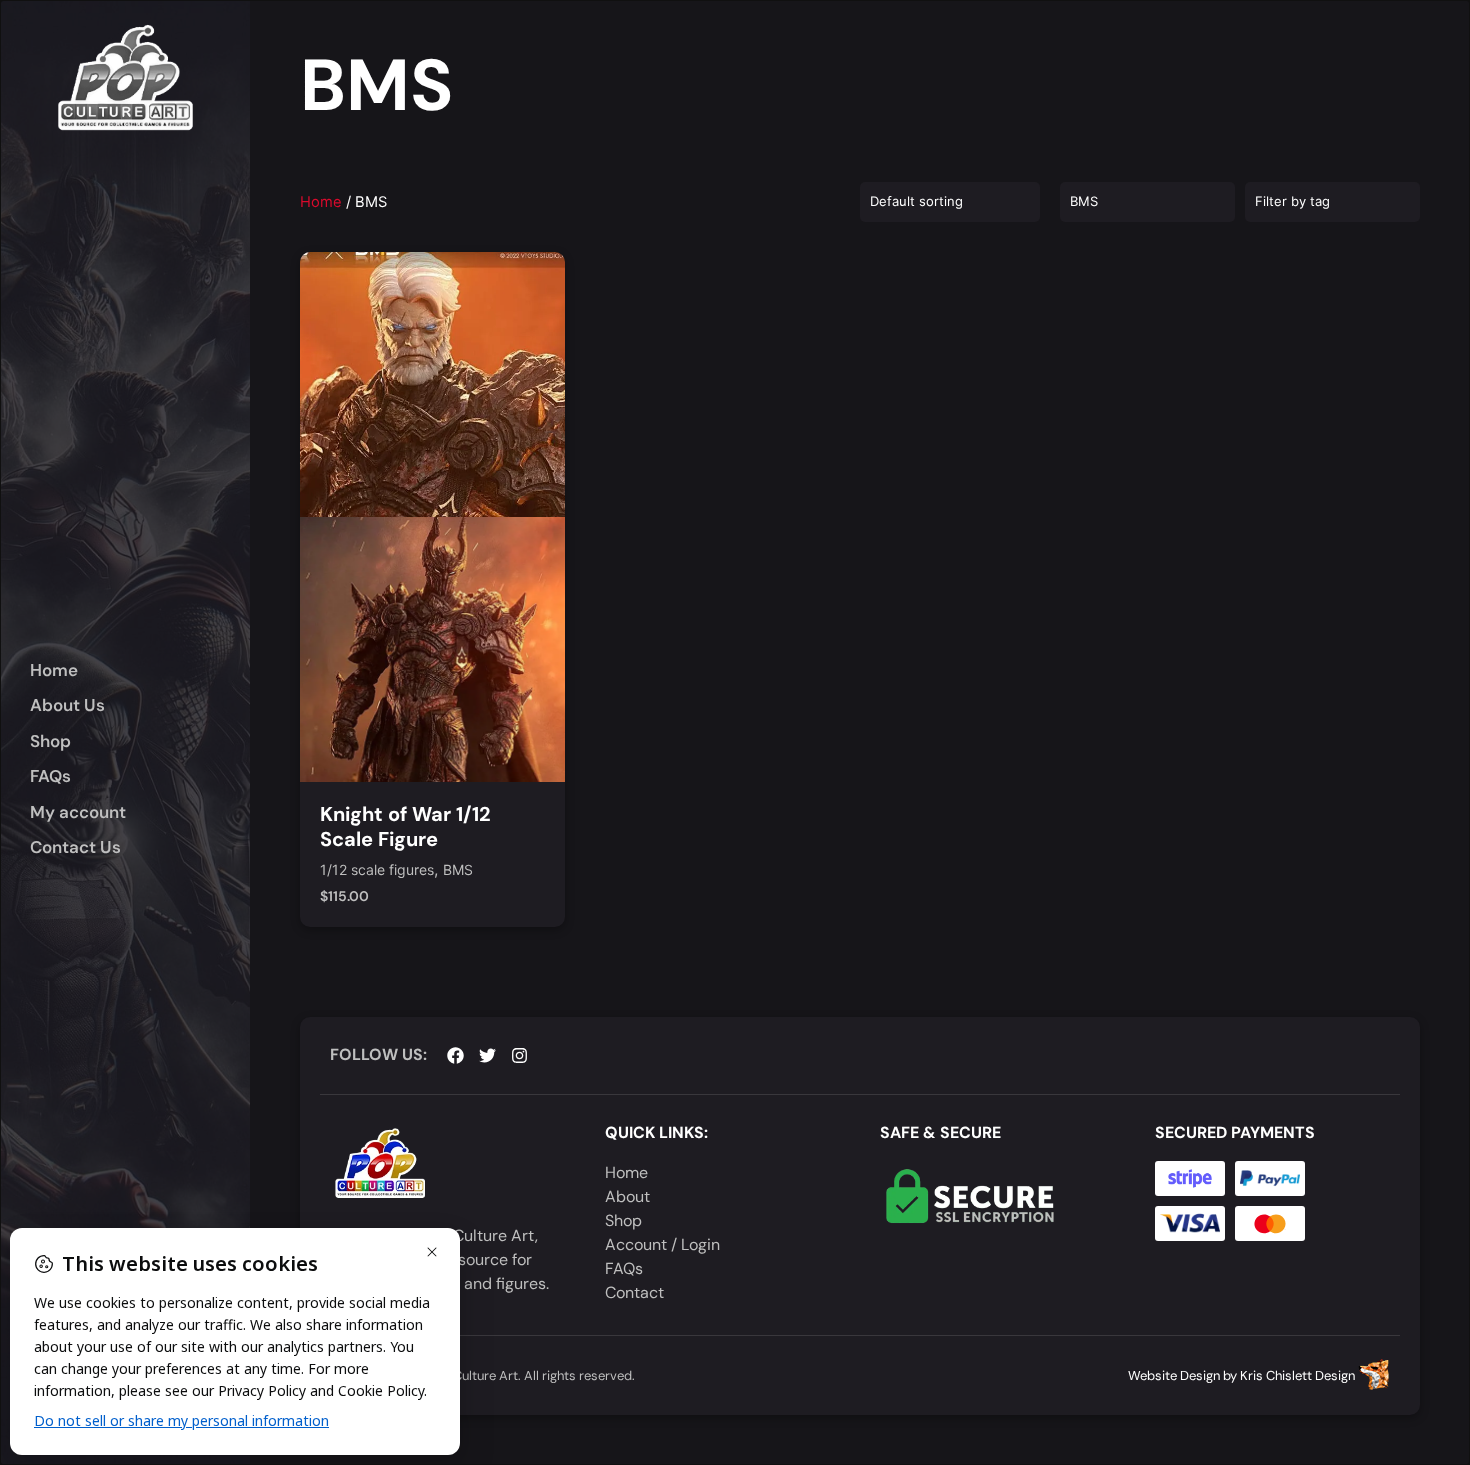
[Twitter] (487, 1055)
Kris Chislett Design (1297, 1375)
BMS (458, 870)
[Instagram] (519, 1055)
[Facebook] (455, 1055)
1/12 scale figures (377, 870)
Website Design (1174, 1375)
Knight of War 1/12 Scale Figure (405, 826)
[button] (140, 742)
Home (321, 202)
